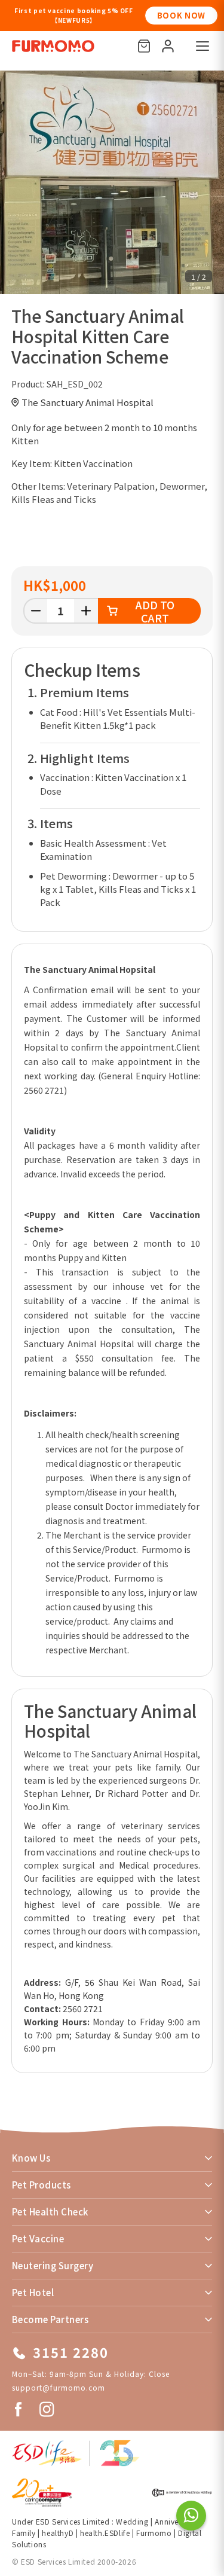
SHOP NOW (182, 15)
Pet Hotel (33, 2292)
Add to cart (155, 611)
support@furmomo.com (59, 2387)
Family (24, 2533)
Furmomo (154, 2533)
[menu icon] (202, 46)
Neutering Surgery (53, 2265)
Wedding (132, 2521)
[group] (112, 182)
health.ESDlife (105, 2533)
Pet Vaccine (38, 2238)
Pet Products (42, 2185)
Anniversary (175, 2521)
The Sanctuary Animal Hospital (88, 402)
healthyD (58, 2533)
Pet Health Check (50, 2212)
